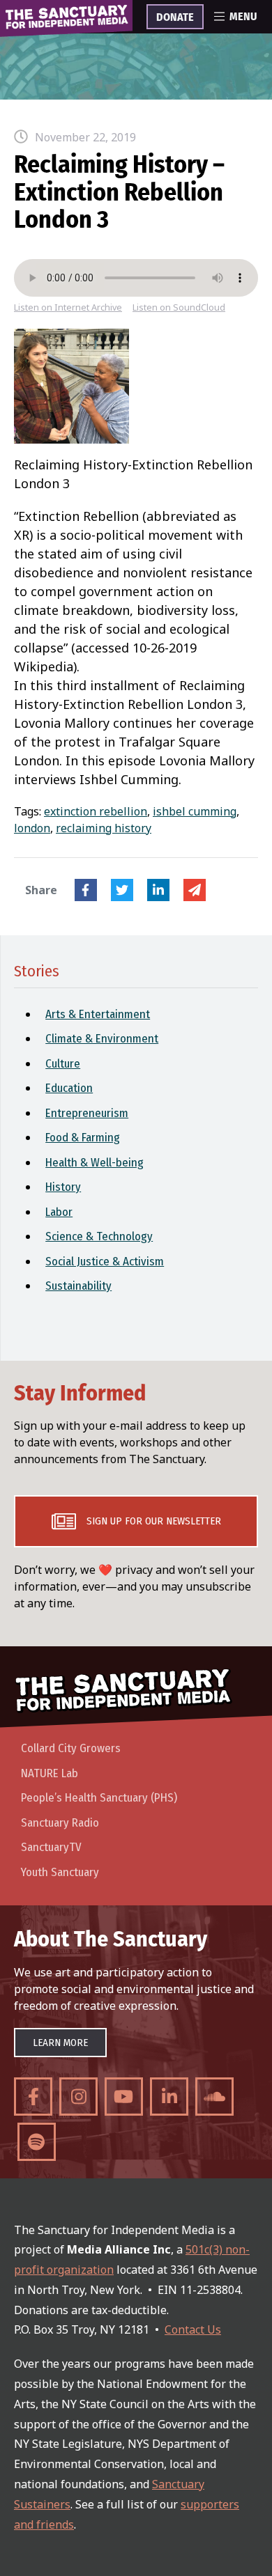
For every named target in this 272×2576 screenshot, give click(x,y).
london (32, 828)
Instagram (78, 2097)
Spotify (37, 2142)
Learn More (60, 2043)
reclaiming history (104, 828)
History (63, 1187)
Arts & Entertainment (98, 1014)
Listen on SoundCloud (179, 307)
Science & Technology (99, 1236)
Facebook (86, 890)
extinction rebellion (96, 811)
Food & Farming (83, 1138)
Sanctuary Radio (60, 1823)
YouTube (124, 2097)
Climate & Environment (102, 1039)
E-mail (195, 890)
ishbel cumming (195, 811)
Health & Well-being (95, 1163)
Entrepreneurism (87, 1113)
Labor (59, 1212)
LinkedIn (158, 890)
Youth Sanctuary (60, 1872)
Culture (63, 1064)
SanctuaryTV (51, 1847)
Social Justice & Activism (105, 1262)
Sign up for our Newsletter (154, 1521)
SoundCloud (214, 2097)
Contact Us (193, 2329)
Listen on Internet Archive (68, 307)
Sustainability (78, 1286)
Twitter (122, 890)
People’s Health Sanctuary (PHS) (99, 1798)
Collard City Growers (71, 1748)
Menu (243, 17)
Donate (175, 17)
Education (69, 1088)
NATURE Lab (50, 1773)
